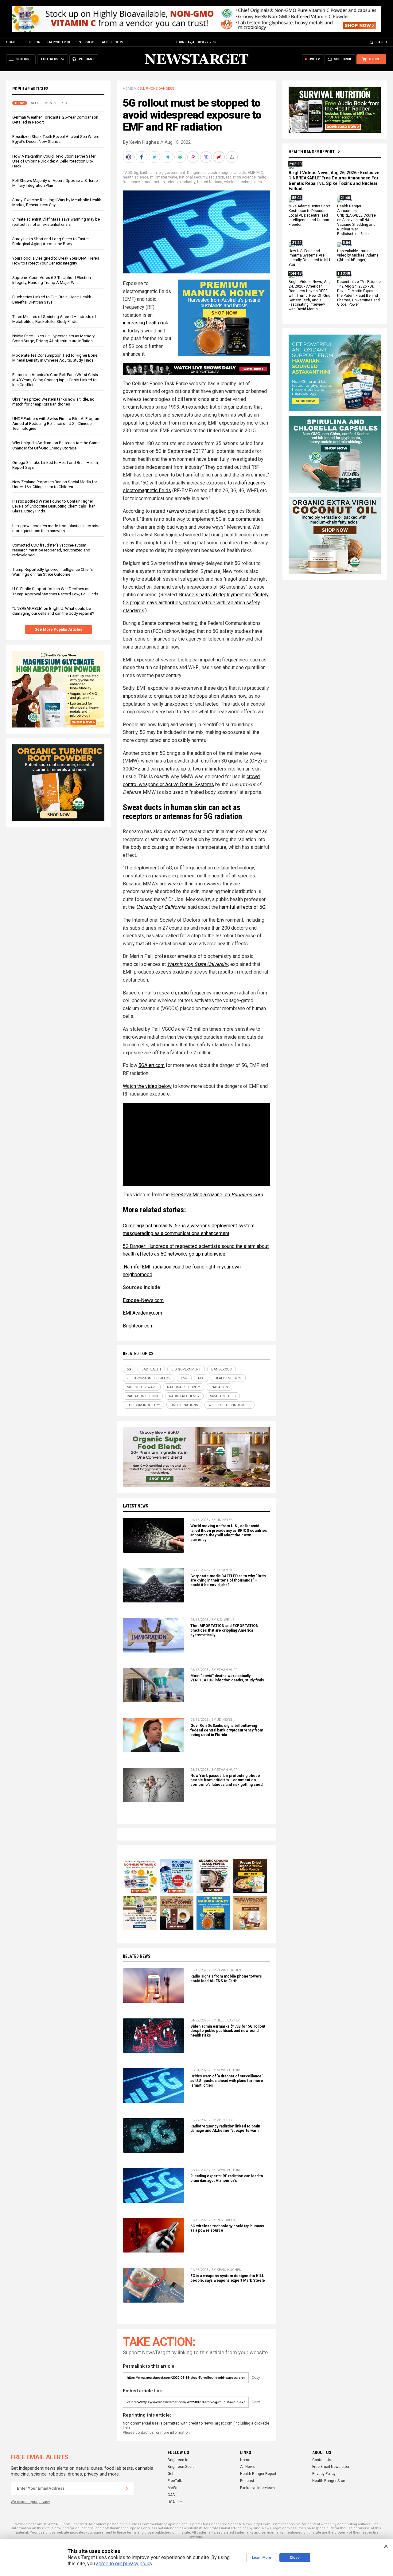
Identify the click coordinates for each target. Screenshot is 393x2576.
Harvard (175, 511)
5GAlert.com (152, 1065)
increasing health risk (146, 323)
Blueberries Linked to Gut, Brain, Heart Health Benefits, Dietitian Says (52, 300)
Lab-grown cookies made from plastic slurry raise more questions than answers (56, 528)
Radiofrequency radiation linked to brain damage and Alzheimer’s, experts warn (225, 2129)
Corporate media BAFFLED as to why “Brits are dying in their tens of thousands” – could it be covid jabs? (228, 1581)
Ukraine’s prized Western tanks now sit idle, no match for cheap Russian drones (53, 402)
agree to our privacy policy (124, 2564)
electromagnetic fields (227, 173)
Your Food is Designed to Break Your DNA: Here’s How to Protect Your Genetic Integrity (56, 261)
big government (172, 173)
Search (381, 42)
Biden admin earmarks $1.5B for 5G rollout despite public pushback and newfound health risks (228, 2031)
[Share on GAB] (181, 157)
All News (247, 2467)
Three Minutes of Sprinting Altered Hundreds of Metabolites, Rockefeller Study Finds (54, 319)
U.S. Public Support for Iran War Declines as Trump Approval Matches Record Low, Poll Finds (55, 592)
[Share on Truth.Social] (207, 157)
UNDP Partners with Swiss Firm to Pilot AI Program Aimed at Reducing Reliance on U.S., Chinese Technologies (56, 423)
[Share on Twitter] (155, 157)
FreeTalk (175, 2481)
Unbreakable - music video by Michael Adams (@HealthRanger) (358, 256)
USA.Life (175, 2502)
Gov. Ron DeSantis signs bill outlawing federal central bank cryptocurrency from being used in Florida (227, 1730)
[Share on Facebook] (142, 157)
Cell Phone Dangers (156, 89)
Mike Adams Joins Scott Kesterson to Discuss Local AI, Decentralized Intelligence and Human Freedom (309, 216)
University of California (161, 907)
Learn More (262, 2558)
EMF (251, 173)
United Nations (210, 182)
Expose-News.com (143, 1300)
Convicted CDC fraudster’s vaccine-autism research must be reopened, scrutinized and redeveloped (51, 550)
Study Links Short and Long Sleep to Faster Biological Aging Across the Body (51, 241)
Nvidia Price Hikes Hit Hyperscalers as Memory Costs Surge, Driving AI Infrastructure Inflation (53, 338)
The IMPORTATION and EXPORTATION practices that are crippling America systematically (224, 1630)
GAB (171, 2495)
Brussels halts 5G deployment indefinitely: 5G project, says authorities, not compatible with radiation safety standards (196, 602)
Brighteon (31, 42)
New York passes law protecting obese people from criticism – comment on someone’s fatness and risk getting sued (226, 1780)
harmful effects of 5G (242, 907)
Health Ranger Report (312, 152)
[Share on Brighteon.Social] (129, 157)
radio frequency (184, 1396)
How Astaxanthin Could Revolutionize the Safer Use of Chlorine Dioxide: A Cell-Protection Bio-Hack (54, 161)
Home (11, 42)
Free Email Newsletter (331, 2467)
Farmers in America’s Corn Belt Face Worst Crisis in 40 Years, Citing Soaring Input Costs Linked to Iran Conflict (55, 380)
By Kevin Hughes (141, 142)
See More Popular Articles (58, 629)
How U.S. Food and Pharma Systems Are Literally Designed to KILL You (310, 258)
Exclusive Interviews (257, 2488)
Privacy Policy (324, 2474)
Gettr (172, 2474)
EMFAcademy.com (142, 1313)
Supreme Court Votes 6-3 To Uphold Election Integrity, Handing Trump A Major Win (52, 280)
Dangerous (196, 173)
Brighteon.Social (182, 2467)
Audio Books (112, 42)
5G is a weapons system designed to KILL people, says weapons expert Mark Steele (228, 2278)
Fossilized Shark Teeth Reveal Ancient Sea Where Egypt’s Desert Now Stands (56, 139)
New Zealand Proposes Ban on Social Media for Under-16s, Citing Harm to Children (55, 484)
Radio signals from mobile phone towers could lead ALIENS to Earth (226, 1979)
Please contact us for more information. (157, 2433)
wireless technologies (243, 182)
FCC (260, 173)
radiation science (241, 177)
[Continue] (127, 2488)
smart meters (153, 182)
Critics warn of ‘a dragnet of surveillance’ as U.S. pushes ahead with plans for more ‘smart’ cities (227, 2081)
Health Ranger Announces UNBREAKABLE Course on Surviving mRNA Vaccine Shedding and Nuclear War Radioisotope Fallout (356, 220)
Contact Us (322, 2460)
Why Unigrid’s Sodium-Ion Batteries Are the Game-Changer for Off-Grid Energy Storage (56, 446)
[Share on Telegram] (168, 157)
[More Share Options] (232, 157)
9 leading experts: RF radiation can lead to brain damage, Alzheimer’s (227, 2178)
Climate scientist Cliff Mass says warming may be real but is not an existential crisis (56, 222)
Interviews (86, 42)
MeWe (173, 2488)
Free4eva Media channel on (217, 1195)
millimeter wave (164, 177)
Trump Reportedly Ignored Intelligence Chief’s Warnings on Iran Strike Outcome (53, 572)
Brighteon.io (178, 2460)
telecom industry (181, 182)
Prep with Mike (59, 42)
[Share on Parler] (194, 157)
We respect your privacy (30, 2502)
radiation (217, 177)
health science (136, 177)
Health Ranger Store (329, 2481)
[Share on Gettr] (220, 157)
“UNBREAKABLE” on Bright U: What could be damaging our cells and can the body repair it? (53, 611)
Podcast (247, 2481)
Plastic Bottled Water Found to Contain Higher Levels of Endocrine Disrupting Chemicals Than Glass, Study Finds (54, 506)
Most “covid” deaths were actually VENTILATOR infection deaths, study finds (227, 1678)
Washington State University (198, 964)
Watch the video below (147, 1086)
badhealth (148, 173)
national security (193, 177)
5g (136, 173)
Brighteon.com (138, 1326)
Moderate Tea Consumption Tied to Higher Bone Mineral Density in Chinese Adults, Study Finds (55, 358)
